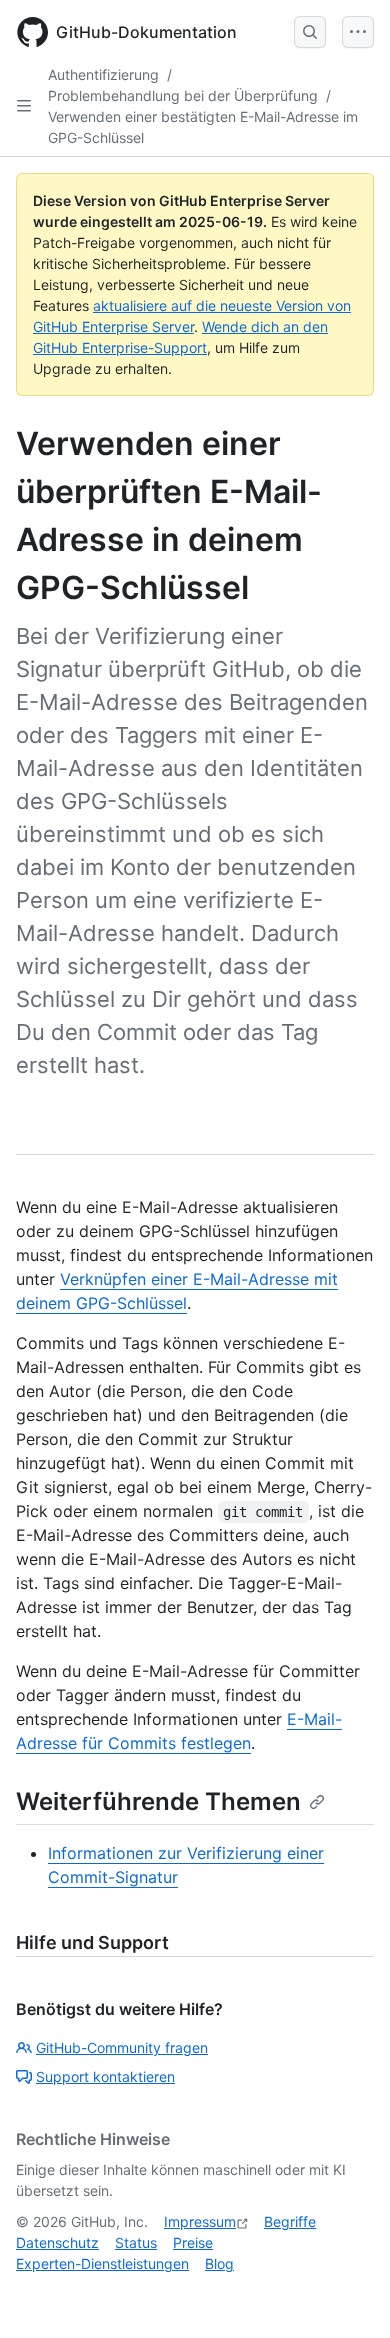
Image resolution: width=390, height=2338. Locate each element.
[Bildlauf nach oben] (346, 2294)
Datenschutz (57, 2242)
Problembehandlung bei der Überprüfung (183, 95)
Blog (219, 2263)
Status (136, 2242)
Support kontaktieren (105, 2076)
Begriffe (290, 2221)
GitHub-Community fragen (122, 2047)
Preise (193, 2242)
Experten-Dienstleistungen (102, 2263)
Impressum (200, 2221)
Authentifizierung (103, 74)
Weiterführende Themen (158, 1801)
